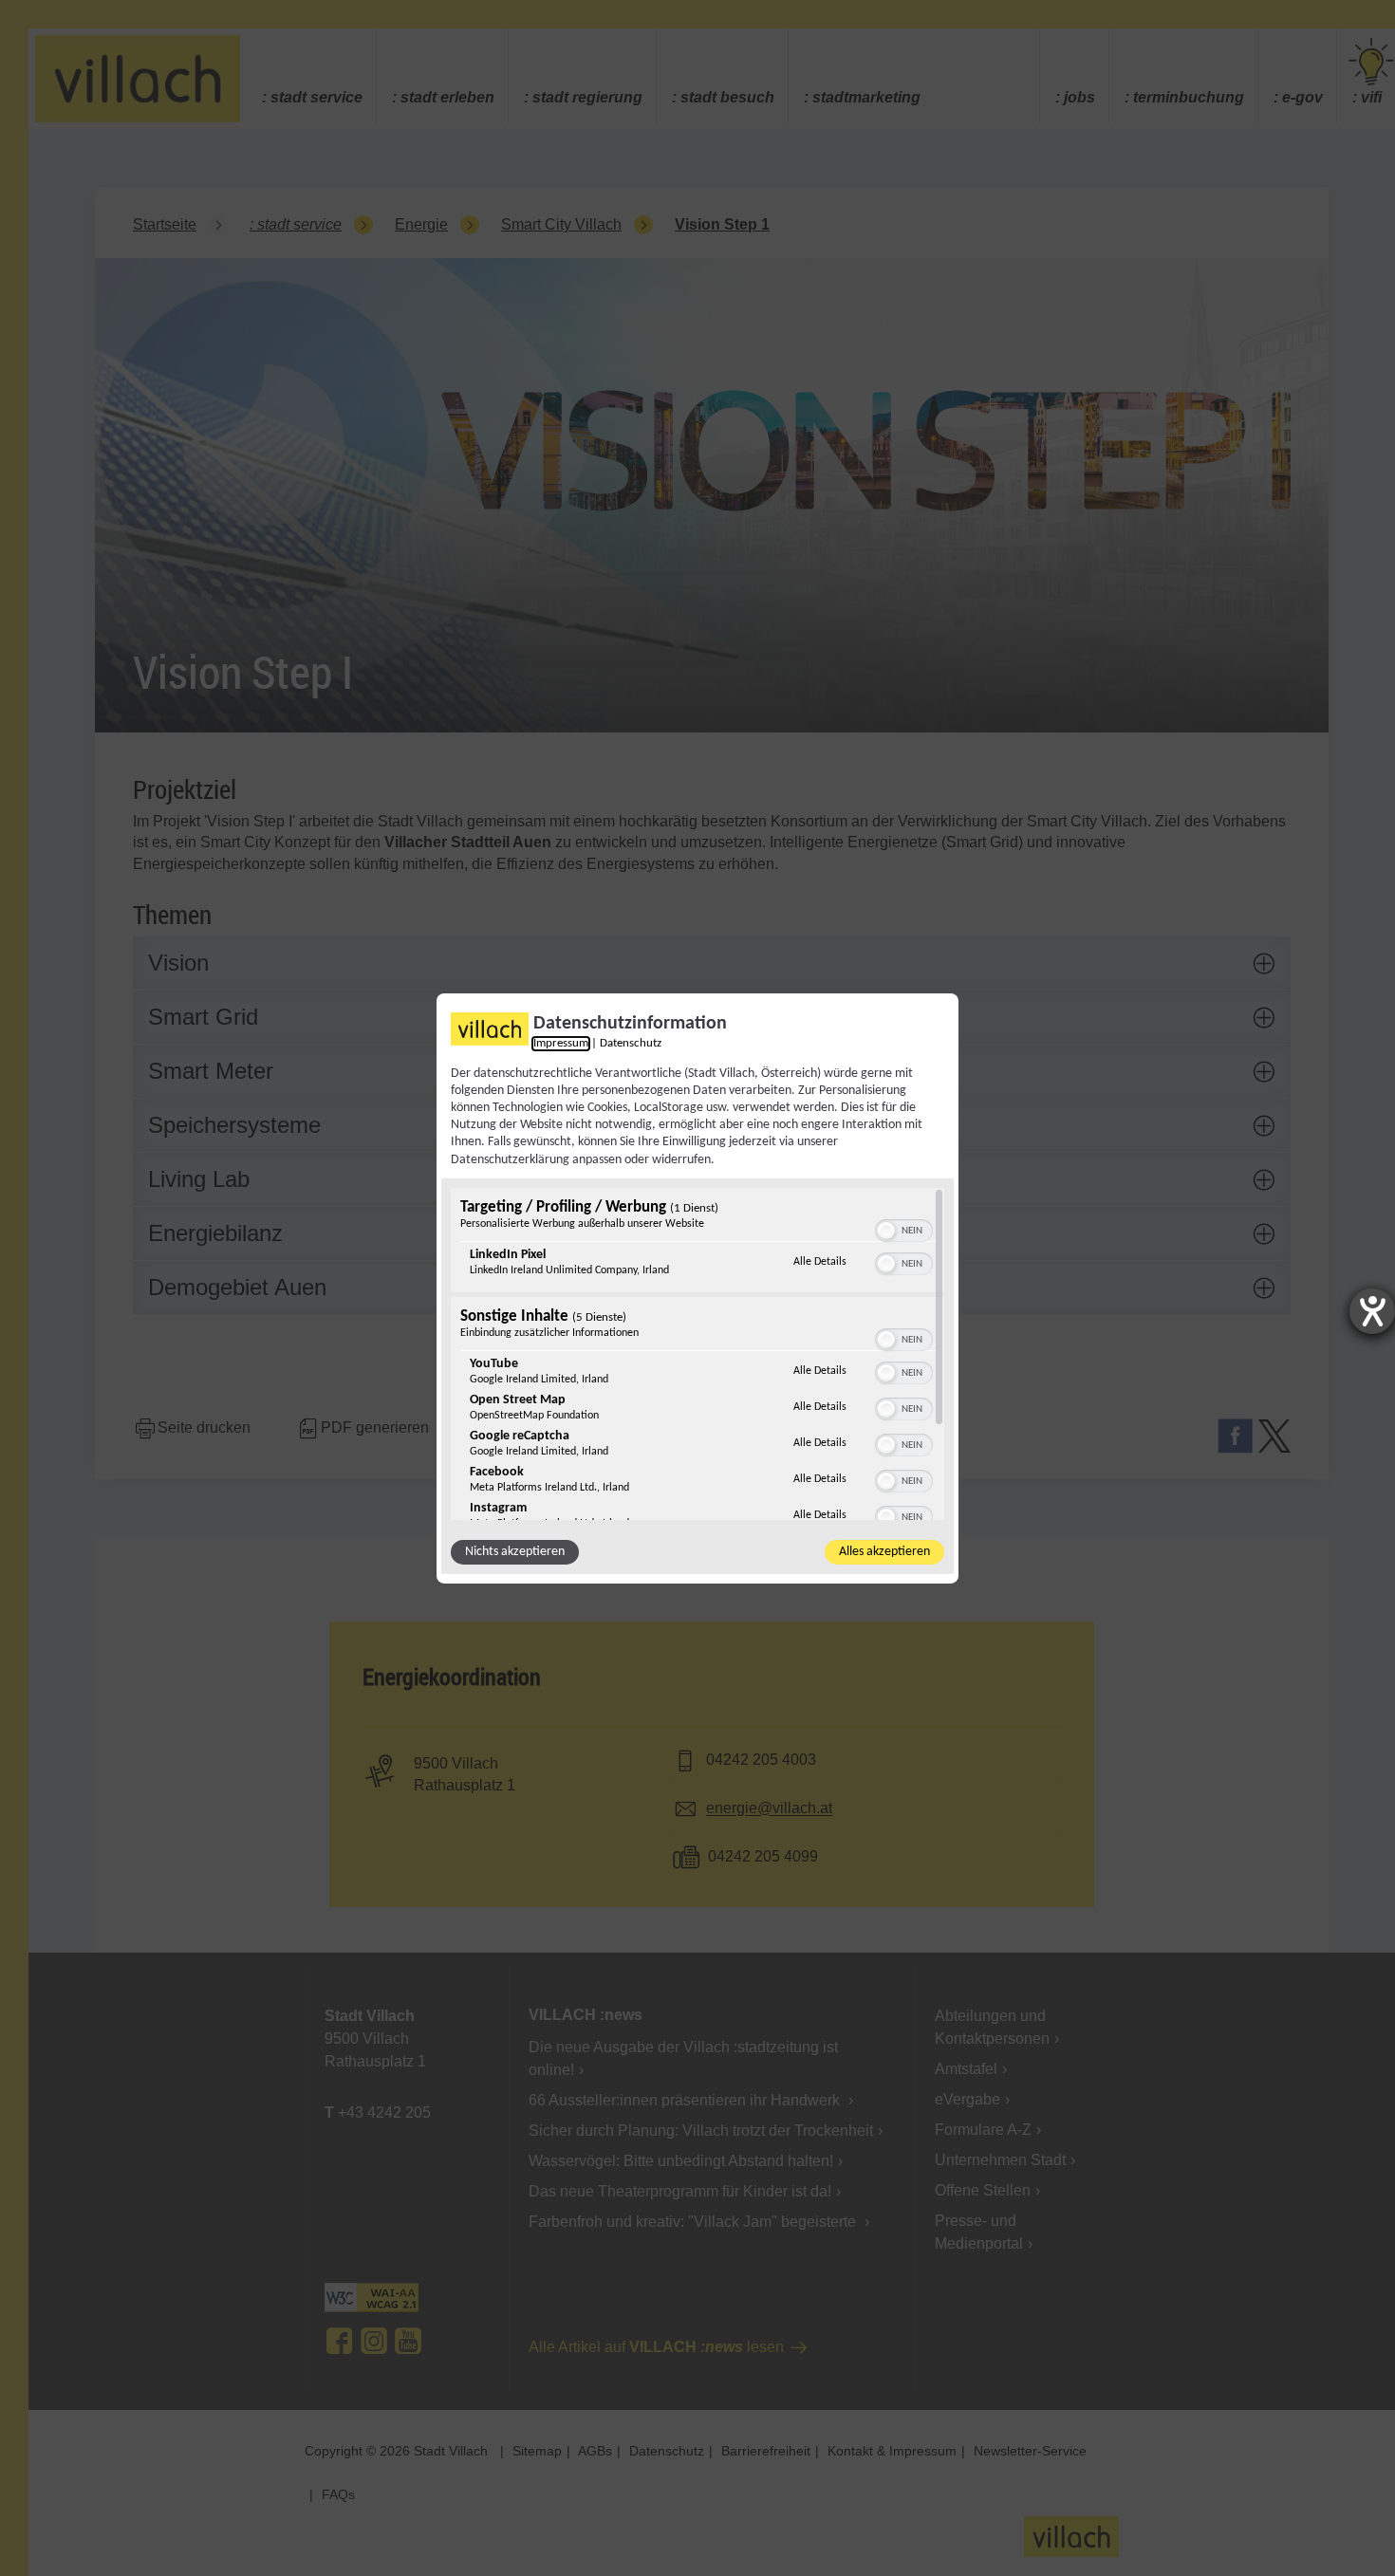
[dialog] (697, 1288)
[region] (697, 1354)
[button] (886, 1231)
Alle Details (820, 1261)
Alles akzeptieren (884, 1552)
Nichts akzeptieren (515, 1552)
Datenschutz (631, 1043)
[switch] (904, 1229)
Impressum (561, 1043)
